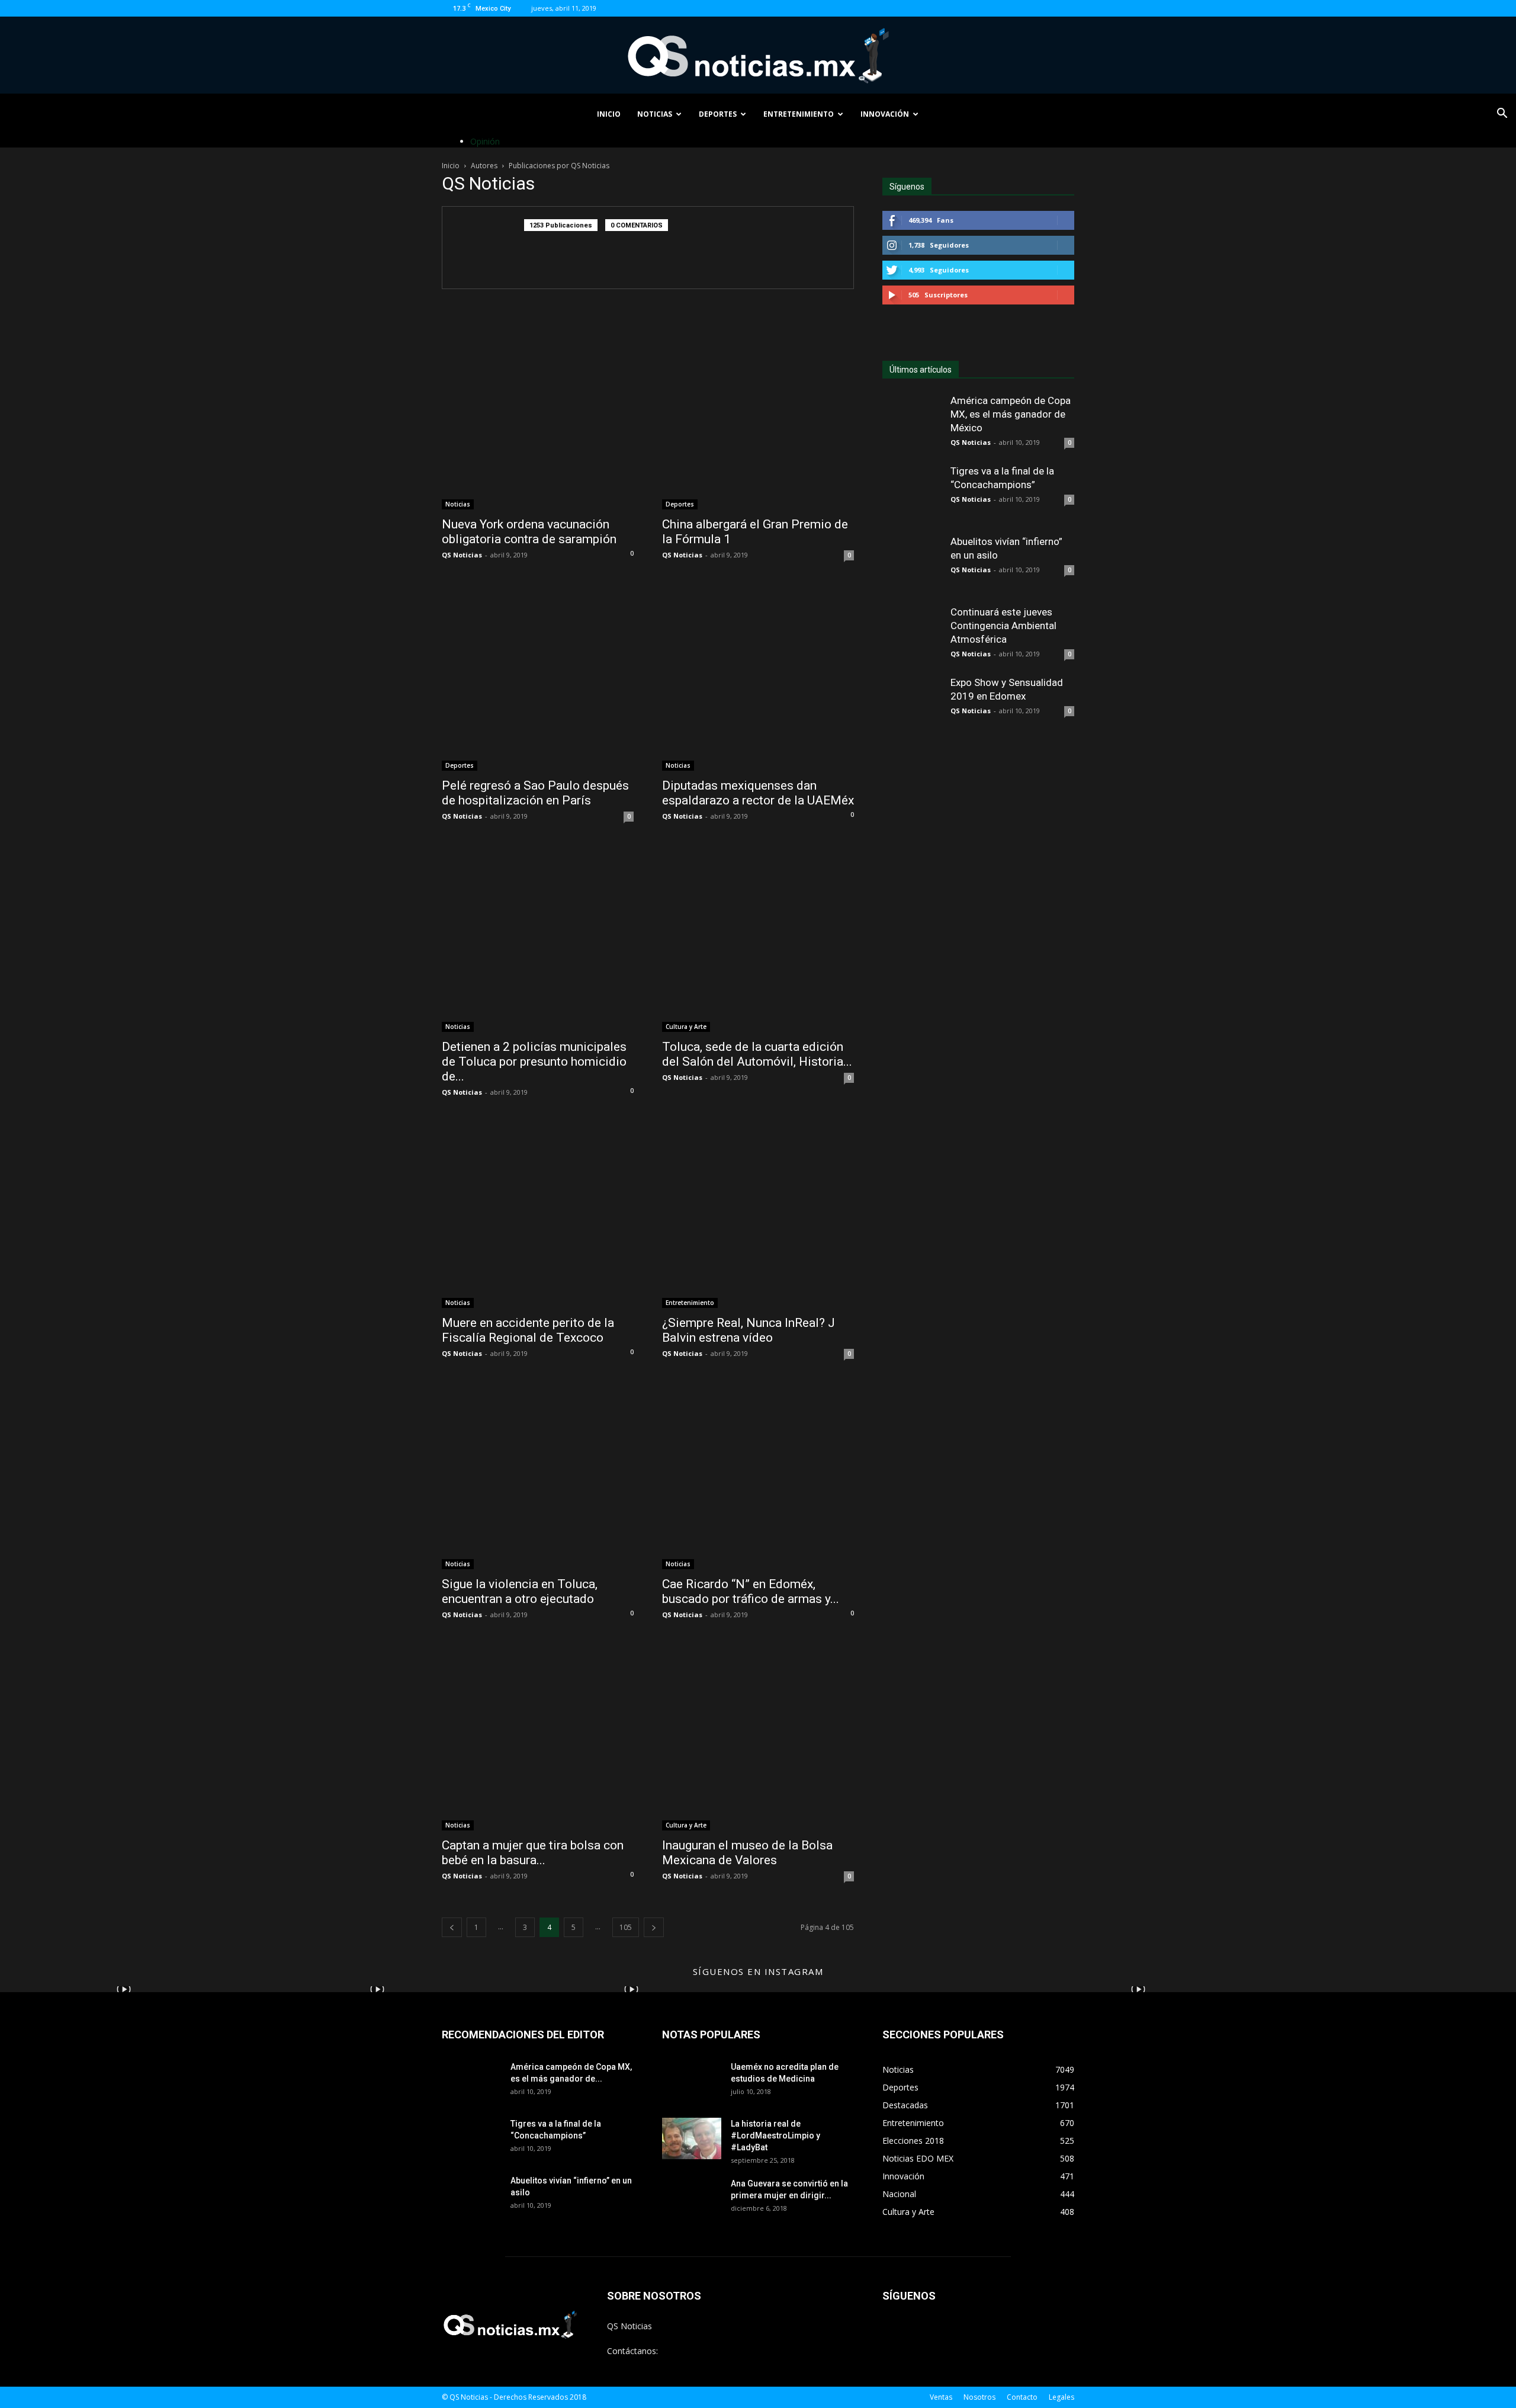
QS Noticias (462, 555)
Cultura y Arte (686, 1027)
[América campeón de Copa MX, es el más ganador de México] (912, 424)
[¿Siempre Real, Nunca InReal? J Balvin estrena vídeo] (758, 1212)
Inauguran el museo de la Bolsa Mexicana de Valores (747, 1853)
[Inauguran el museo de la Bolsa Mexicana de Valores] (758, 1734)
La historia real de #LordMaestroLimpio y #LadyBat (775, 2136)
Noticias (655, 114)
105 (626, 1927)
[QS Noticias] (758, 56)
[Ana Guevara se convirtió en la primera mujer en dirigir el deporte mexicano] (692, 2207)
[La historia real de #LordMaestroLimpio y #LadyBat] (692, 2138)
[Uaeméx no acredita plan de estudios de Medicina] (692, 2090)
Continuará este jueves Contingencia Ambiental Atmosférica (1003, 626)
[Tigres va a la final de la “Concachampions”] (912, 494)
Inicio (609, 114)
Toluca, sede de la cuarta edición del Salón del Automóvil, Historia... (757, 1054)
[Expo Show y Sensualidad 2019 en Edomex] (912, 706)
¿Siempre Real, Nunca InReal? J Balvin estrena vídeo (749, 1330)
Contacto (1022, 2397)
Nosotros (979, 2397)
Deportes (718, 114)
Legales (1061, 2397)
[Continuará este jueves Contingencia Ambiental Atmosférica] (912, 635)
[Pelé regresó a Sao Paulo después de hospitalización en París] (538, 675)
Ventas (941, 2397)
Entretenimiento (799, 114)
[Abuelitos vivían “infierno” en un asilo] (912, 565)
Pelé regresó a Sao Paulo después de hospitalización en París (535, 793)
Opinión (485, 141)
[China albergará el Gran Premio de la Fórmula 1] (758, 413)
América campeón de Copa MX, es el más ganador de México (1011, 414)
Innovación (885, 114)
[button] (1502, 115)
